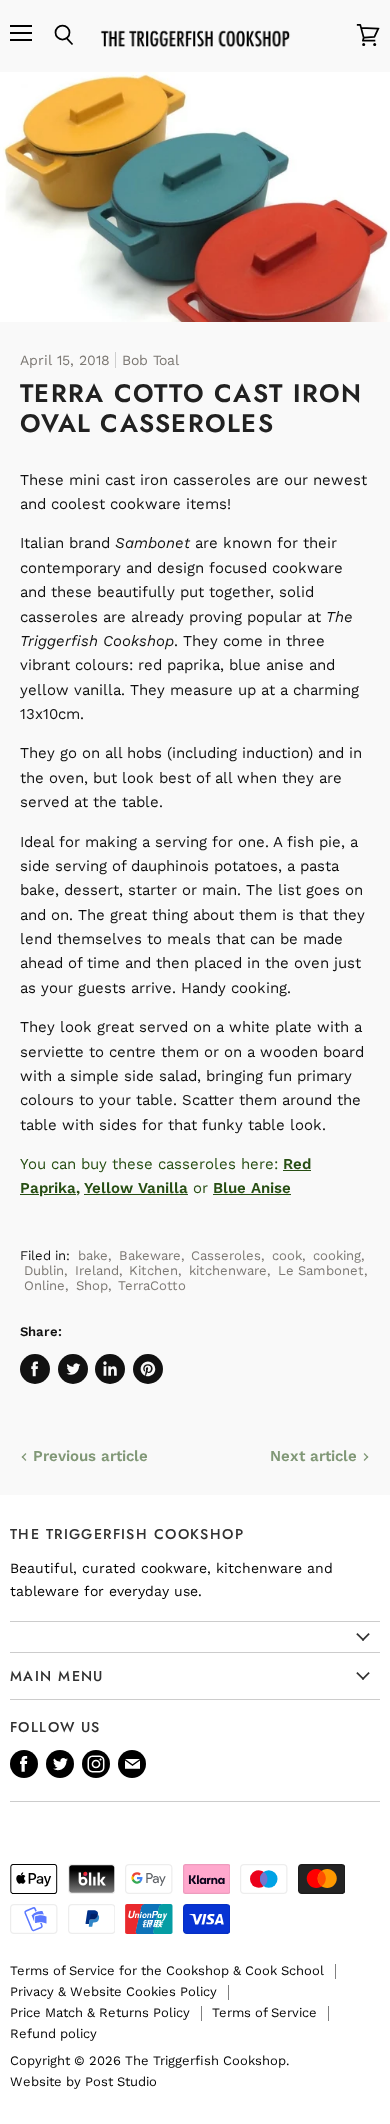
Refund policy (53, 2033)
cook (287, 1255)
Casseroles (226, 1255)
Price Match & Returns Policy (100, 2012)
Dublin (44, 1270)
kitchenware (228, 1270)
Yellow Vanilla (136, 1188)
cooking (337, 1255)
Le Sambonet (321, 1270)
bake (93, 1255)
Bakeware (150, 1255)
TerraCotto (152, 1285)
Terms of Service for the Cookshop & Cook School (167, 1970)
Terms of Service (264, 2012)
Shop (92, 1285)
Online (44, 1285)
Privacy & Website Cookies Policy (113, 1991)
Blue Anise (252, 1188)
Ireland (97, 1270)
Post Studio (121, 2081)
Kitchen (153, 1270)
